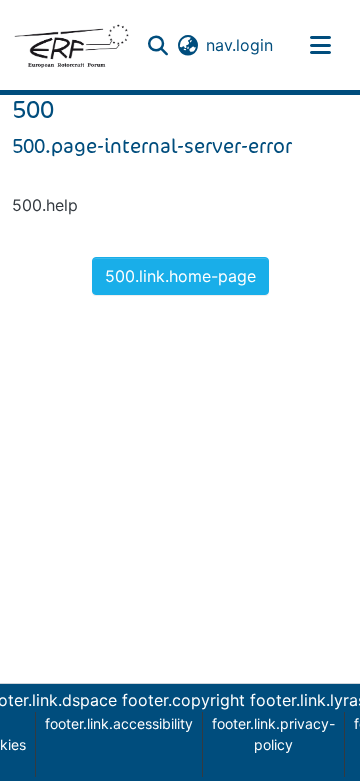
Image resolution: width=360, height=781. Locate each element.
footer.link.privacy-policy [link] (273, 734)
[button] (71, 45)
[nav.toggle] (321, 45)
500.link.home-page (180, 276)
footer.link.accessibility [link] (119, 723)
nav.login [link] (239, 45)
